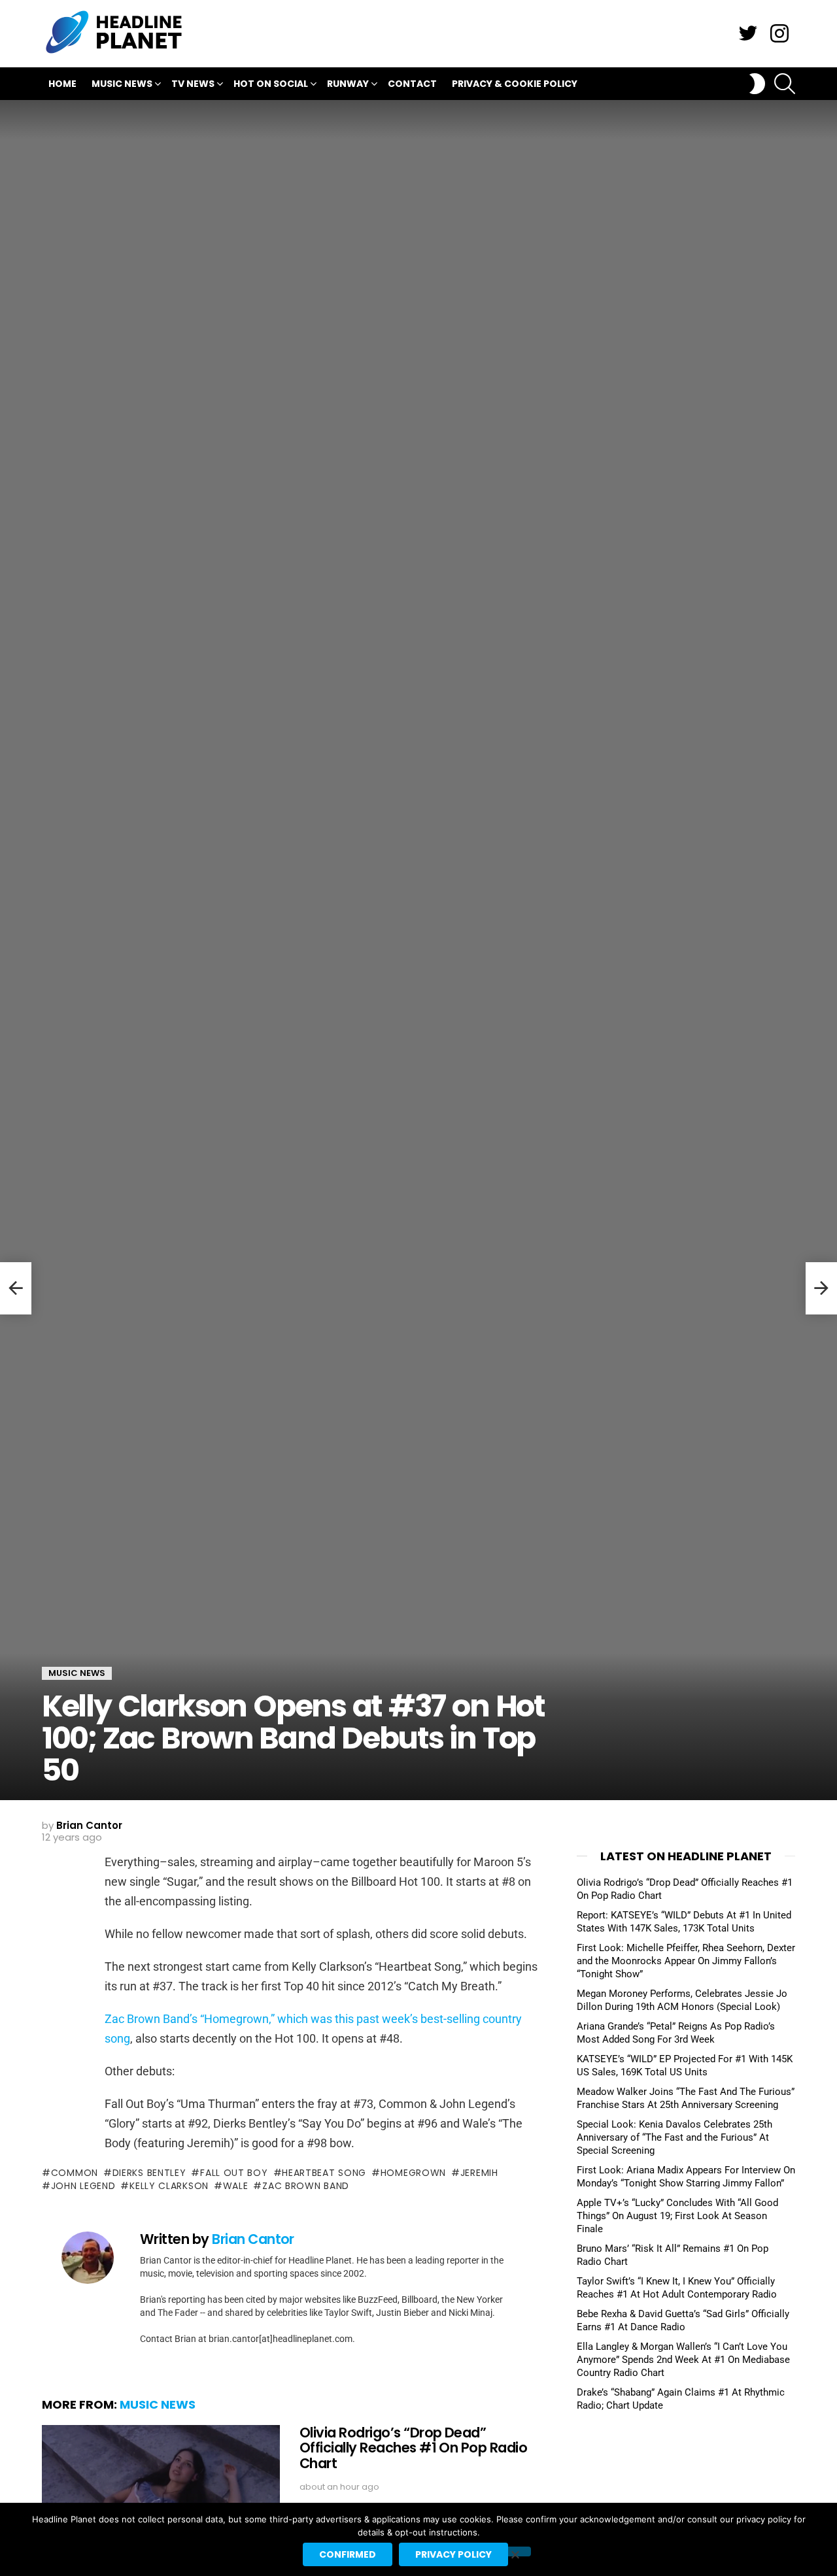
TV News (193, 84)
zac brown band (306, 2186)
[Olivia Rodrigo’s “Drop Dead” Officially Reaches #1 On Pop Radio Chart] (161, 2492)
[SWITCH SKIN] (757, 84)
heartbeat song (324, 2173)
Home (62, 84)
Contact (412, 84)
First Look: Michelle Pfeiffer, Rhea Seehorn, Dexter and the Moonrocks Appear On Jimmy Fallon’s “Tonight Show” (686, 1961)
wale (236, 2186)
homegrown (413, 2173)
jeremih (479, 2173)
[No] (515, 2551)
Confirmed (348, 2554)
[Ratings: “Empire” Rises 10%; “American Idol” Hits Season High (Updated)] (821, 1288)
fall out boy (234, 2173)
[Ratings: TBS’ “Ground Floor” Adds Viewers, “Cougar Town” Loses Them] (16, 1288)
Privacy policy (453, 2554)
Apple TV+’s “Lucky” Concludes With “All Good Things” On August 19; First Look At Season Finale (677, 2216)
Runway (348, 84)
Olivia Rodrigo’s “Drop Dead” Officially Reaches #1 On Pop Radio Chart (413, 2448)
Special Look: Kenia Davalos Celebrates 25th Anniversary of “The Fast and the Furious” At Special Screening (675, 2137)
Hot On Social (271, 84)
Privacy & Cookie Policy (515, 84)
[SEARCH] (785, 84)
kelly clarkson (169, 2186)
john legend (83, 2186)
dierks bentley (149, 2173)
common (75, 2173)
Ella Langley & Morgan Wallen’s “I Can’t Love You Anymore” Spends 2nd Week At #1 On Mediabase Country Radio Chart (683, 2360)
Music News (122, 84)
